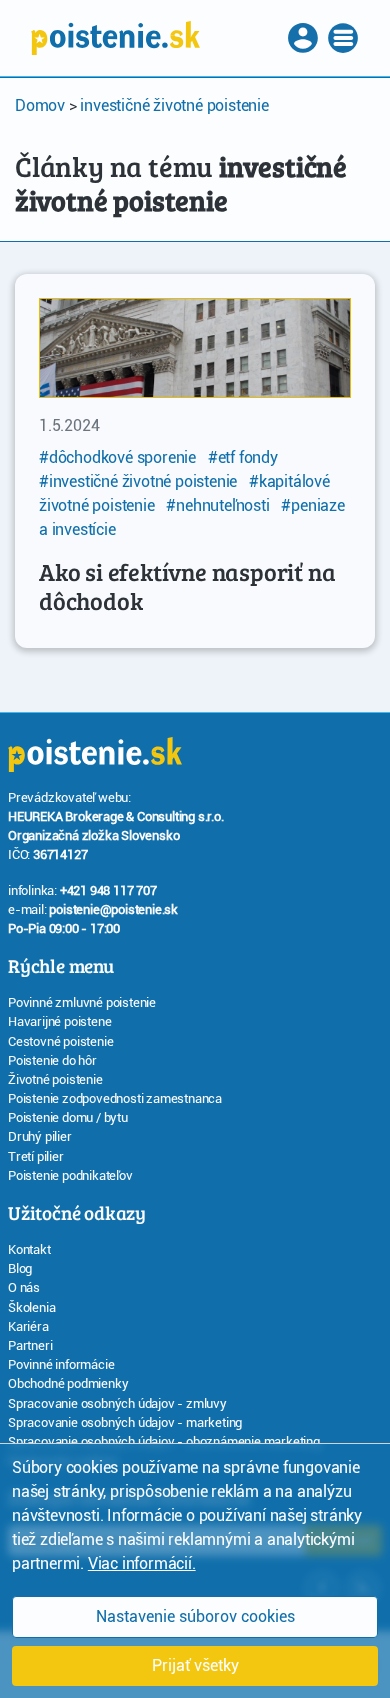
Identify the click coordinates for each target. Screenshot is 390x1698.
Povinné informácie (61, 1364)
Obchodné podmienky (68, 1383)
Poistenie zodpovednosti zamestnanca (115, 1098)
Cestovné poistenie (60, 1041)
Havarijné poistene (59, 1021)
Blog (20, 1268)
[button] (305, 38)
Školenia (31, 1307)
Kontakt (29, 1249)
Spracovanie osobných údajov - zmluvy (117, 1403)
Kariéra (28, 1326)
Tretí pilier (36, 1156)
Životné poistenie (55, 1079)
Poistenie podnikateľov (70, 1175)
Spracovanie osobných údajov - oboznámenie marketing (164, 1441)
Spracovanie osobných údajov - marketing (125, 1422)
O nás (24, 1287)
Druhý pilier (40, 1136)
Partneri (30, 1345)
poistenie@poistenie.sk (113, 909)
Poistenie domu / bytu (68, 1117)
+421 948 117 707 (108, 890)
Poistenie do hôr (52, 1060)
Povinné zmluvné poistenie (82, 1002)
